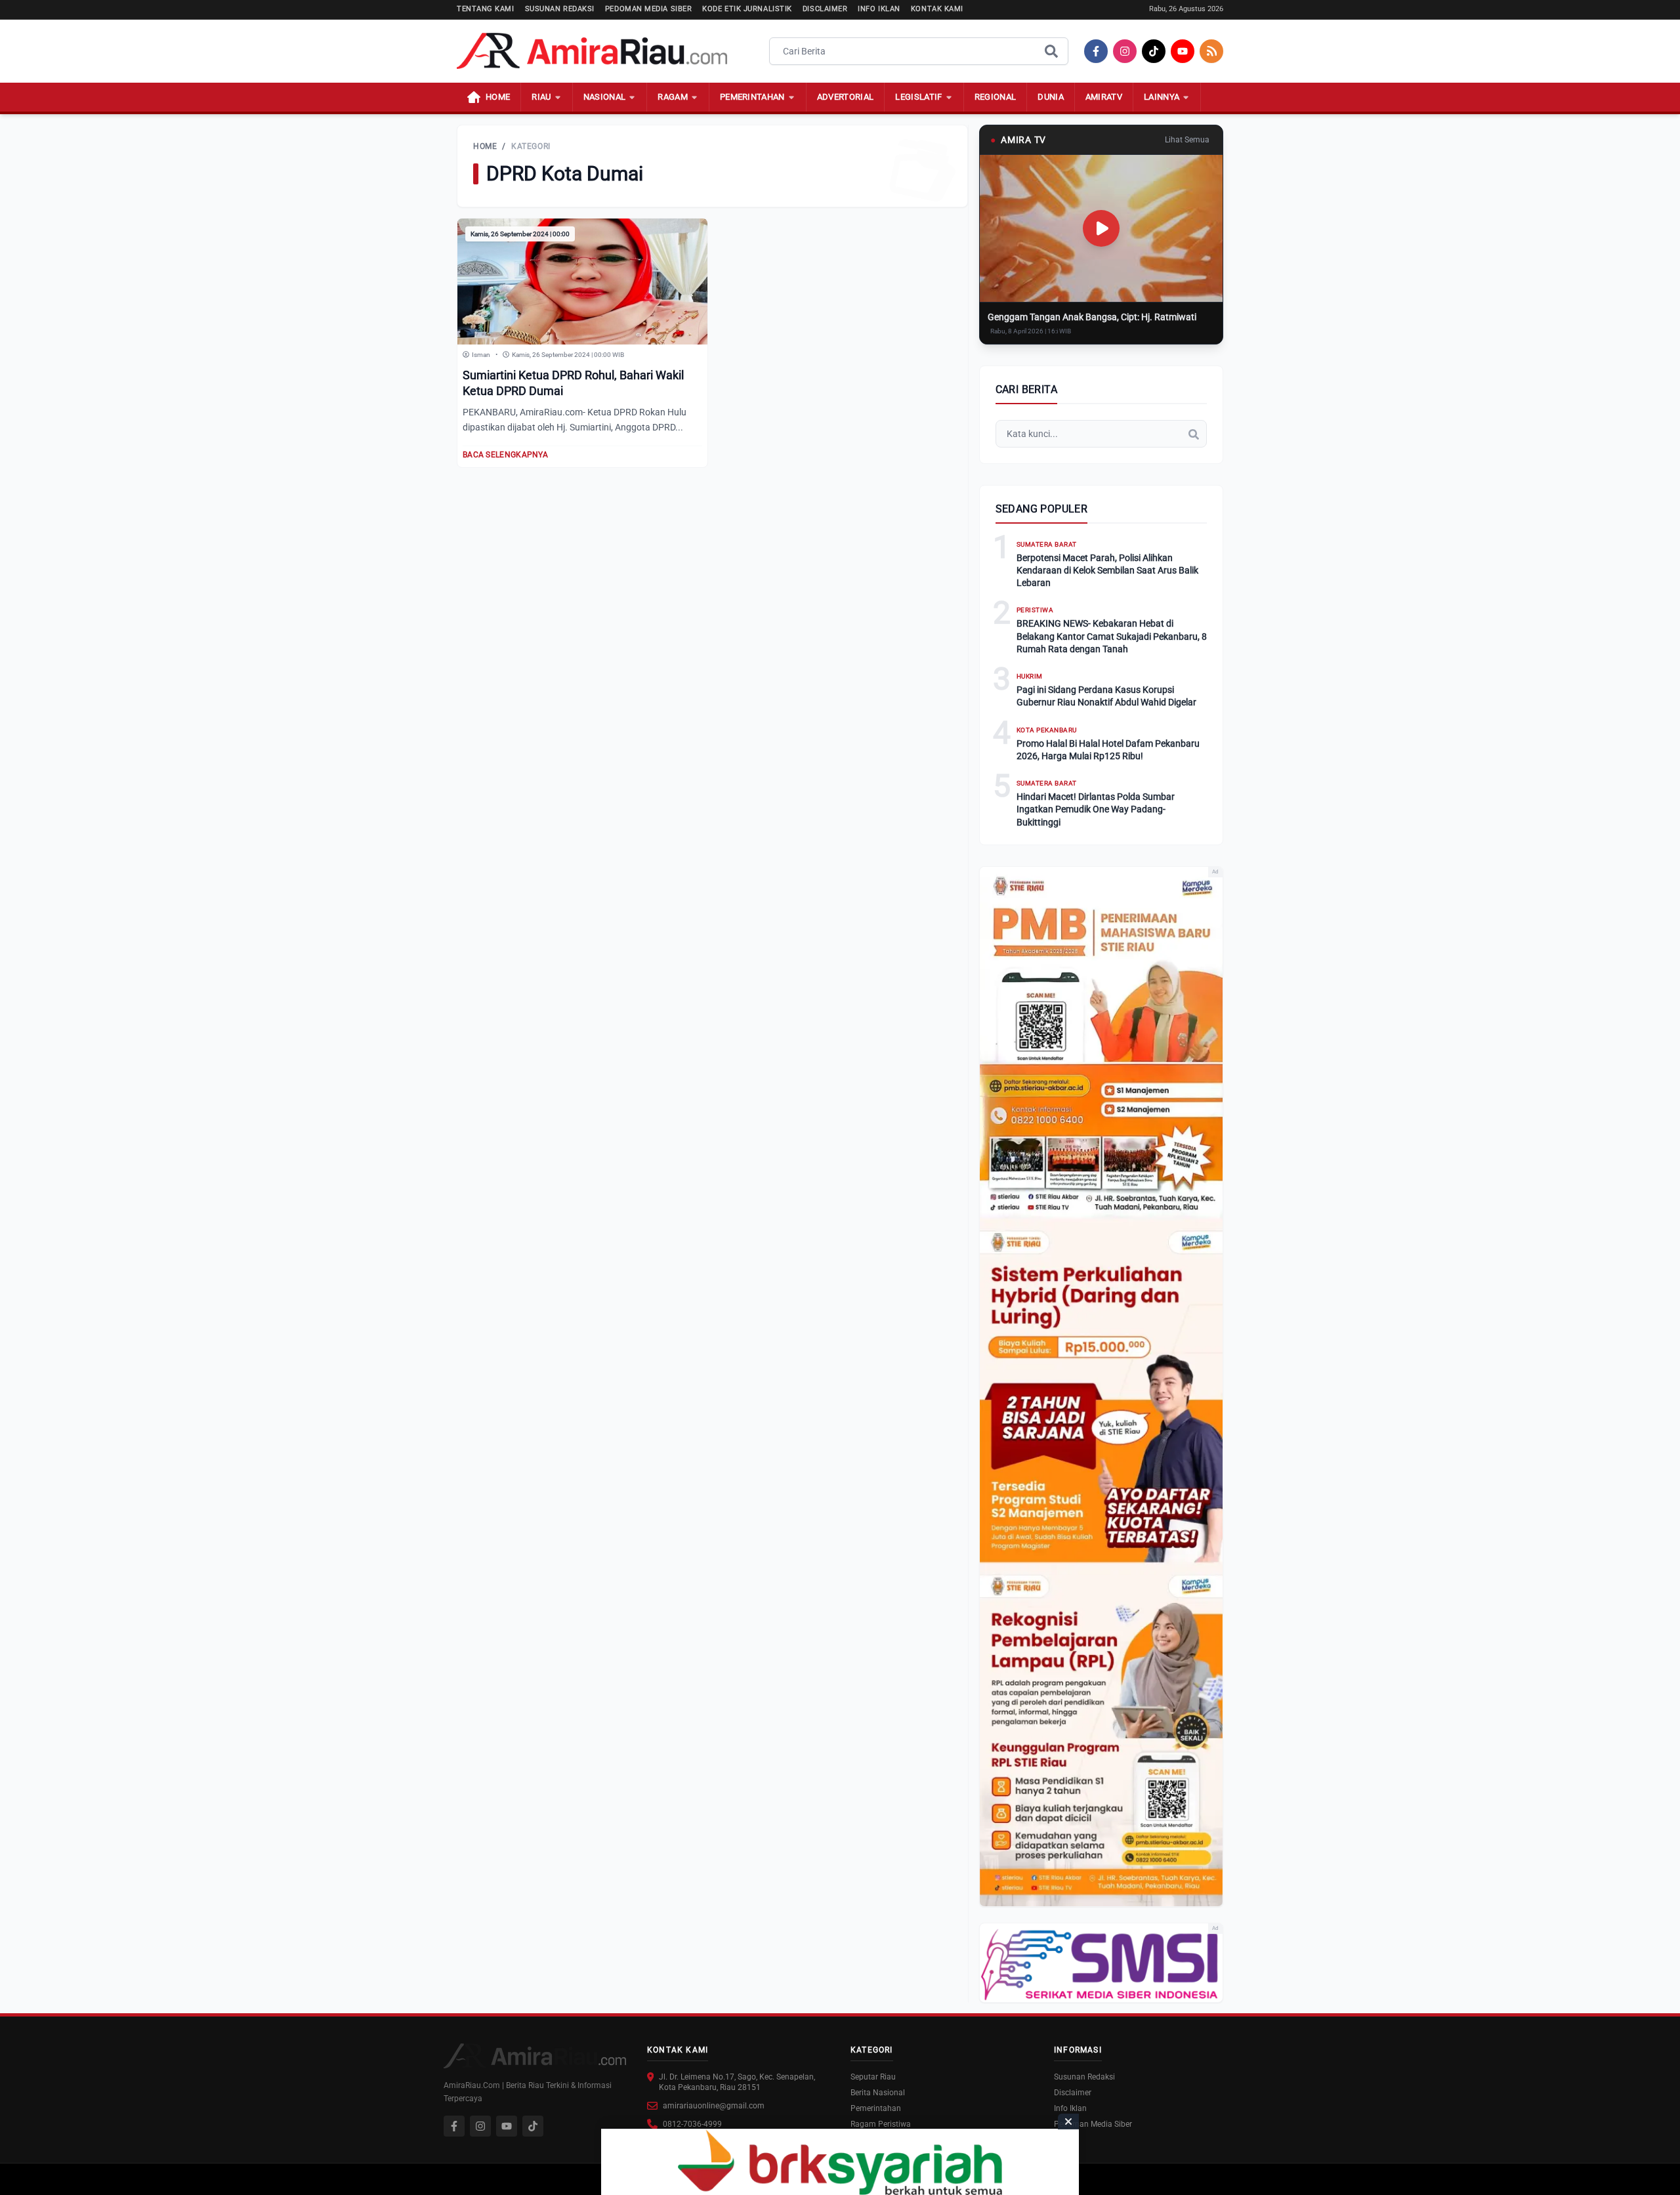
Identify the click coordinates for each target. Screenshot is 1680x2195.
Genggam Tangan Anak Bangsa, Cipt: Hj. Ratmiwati (1092, 317)
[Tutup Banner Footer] (1068, 2122)
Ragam (673, 97)
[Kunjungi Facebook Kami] (454, 2126)
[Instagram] (1125, 51)
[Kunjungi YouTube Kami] (507, 2126)
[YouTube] (1183, 51)
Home (485, 146)
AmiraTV (1104, 97)
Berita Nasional (878, 2093)
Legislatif (918, 97)
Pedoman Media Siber (648, 9)
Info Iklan (879, 9)
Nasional (605, 97)
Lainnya (1162, 97)
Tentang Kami (486, 9)
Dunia (1051, 97)
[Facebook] (1096, 51)
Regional (996, 97)
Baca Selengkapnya (505, 455)
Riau (541, 97)
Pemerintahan (752, 97)
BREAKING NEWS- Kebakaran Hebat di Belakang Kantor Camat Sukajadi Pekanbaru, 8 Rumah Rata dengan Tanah (1112, 636)
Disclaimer (825, 9)
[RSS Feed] (1211, 51)
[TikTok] (1154, 51)
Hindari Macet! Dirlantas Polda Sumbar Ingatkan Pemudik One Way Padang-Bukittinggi (1096, 809)
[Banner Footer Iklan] (840, 2162)
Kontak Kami (937, 9)
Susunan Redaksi (560, 9)
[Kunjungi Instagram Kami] (480, 2126)
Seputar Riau (873, 2077)
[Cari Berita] (1051, 51)
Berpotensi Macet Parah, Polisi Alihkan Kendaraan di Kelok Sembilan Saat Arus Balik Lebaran (1107, 571)
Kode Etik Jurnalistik (747, 9)
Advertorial (846, 97)
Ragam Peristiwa (881, 2124)
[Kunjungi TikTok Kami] (533, 2126)
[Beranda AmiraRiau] (592, 51)
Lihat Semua (1187, 140)
